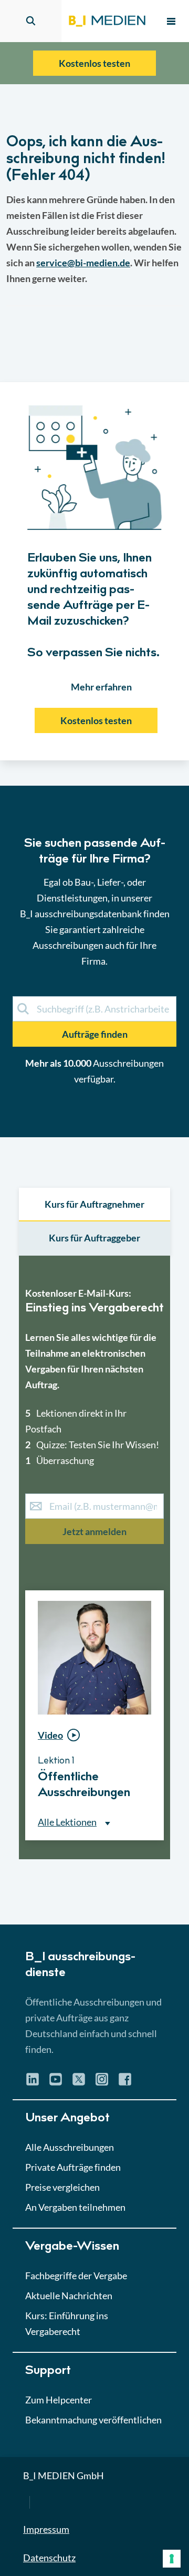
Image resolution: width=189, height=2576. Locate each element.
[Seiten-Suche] (31, 21)
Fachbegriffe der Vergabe (76, 2276)
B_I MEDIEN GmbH (64, 2475)
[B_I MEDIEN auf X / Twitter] (79, 2083)
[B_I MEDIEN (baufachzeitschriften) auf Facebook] (125, 2083)
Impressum (46, 2529)
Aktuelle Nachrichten (69, 2296)
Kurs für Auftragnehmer (94, 1204)
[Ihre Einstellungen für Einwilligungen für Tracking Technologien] (172, 2559)
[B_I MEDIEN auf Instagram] (102, 2083)
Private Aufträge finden (73, 2167)
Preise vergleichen (62, 2187)
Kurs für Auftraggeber (94, 1238)
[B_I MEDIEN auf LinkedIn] (33, 2083)
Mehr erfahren (101, 687)
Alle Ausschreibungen (70, 2147)
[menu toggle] (171, 21)
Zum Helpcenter (59, 2400)
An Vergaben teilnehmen (75, 2207)
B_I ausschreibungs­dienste (80, 1966)
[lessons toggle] (154, 1862)
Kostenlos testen (94, 63)
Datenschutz (49, 2558)
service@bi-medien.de (83, 263)
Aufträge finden (95, 1034)
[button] (94, 1004)
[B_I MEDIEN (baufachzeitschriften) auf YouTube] (56, 2083)
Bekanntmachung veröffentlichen (93, 2420)
